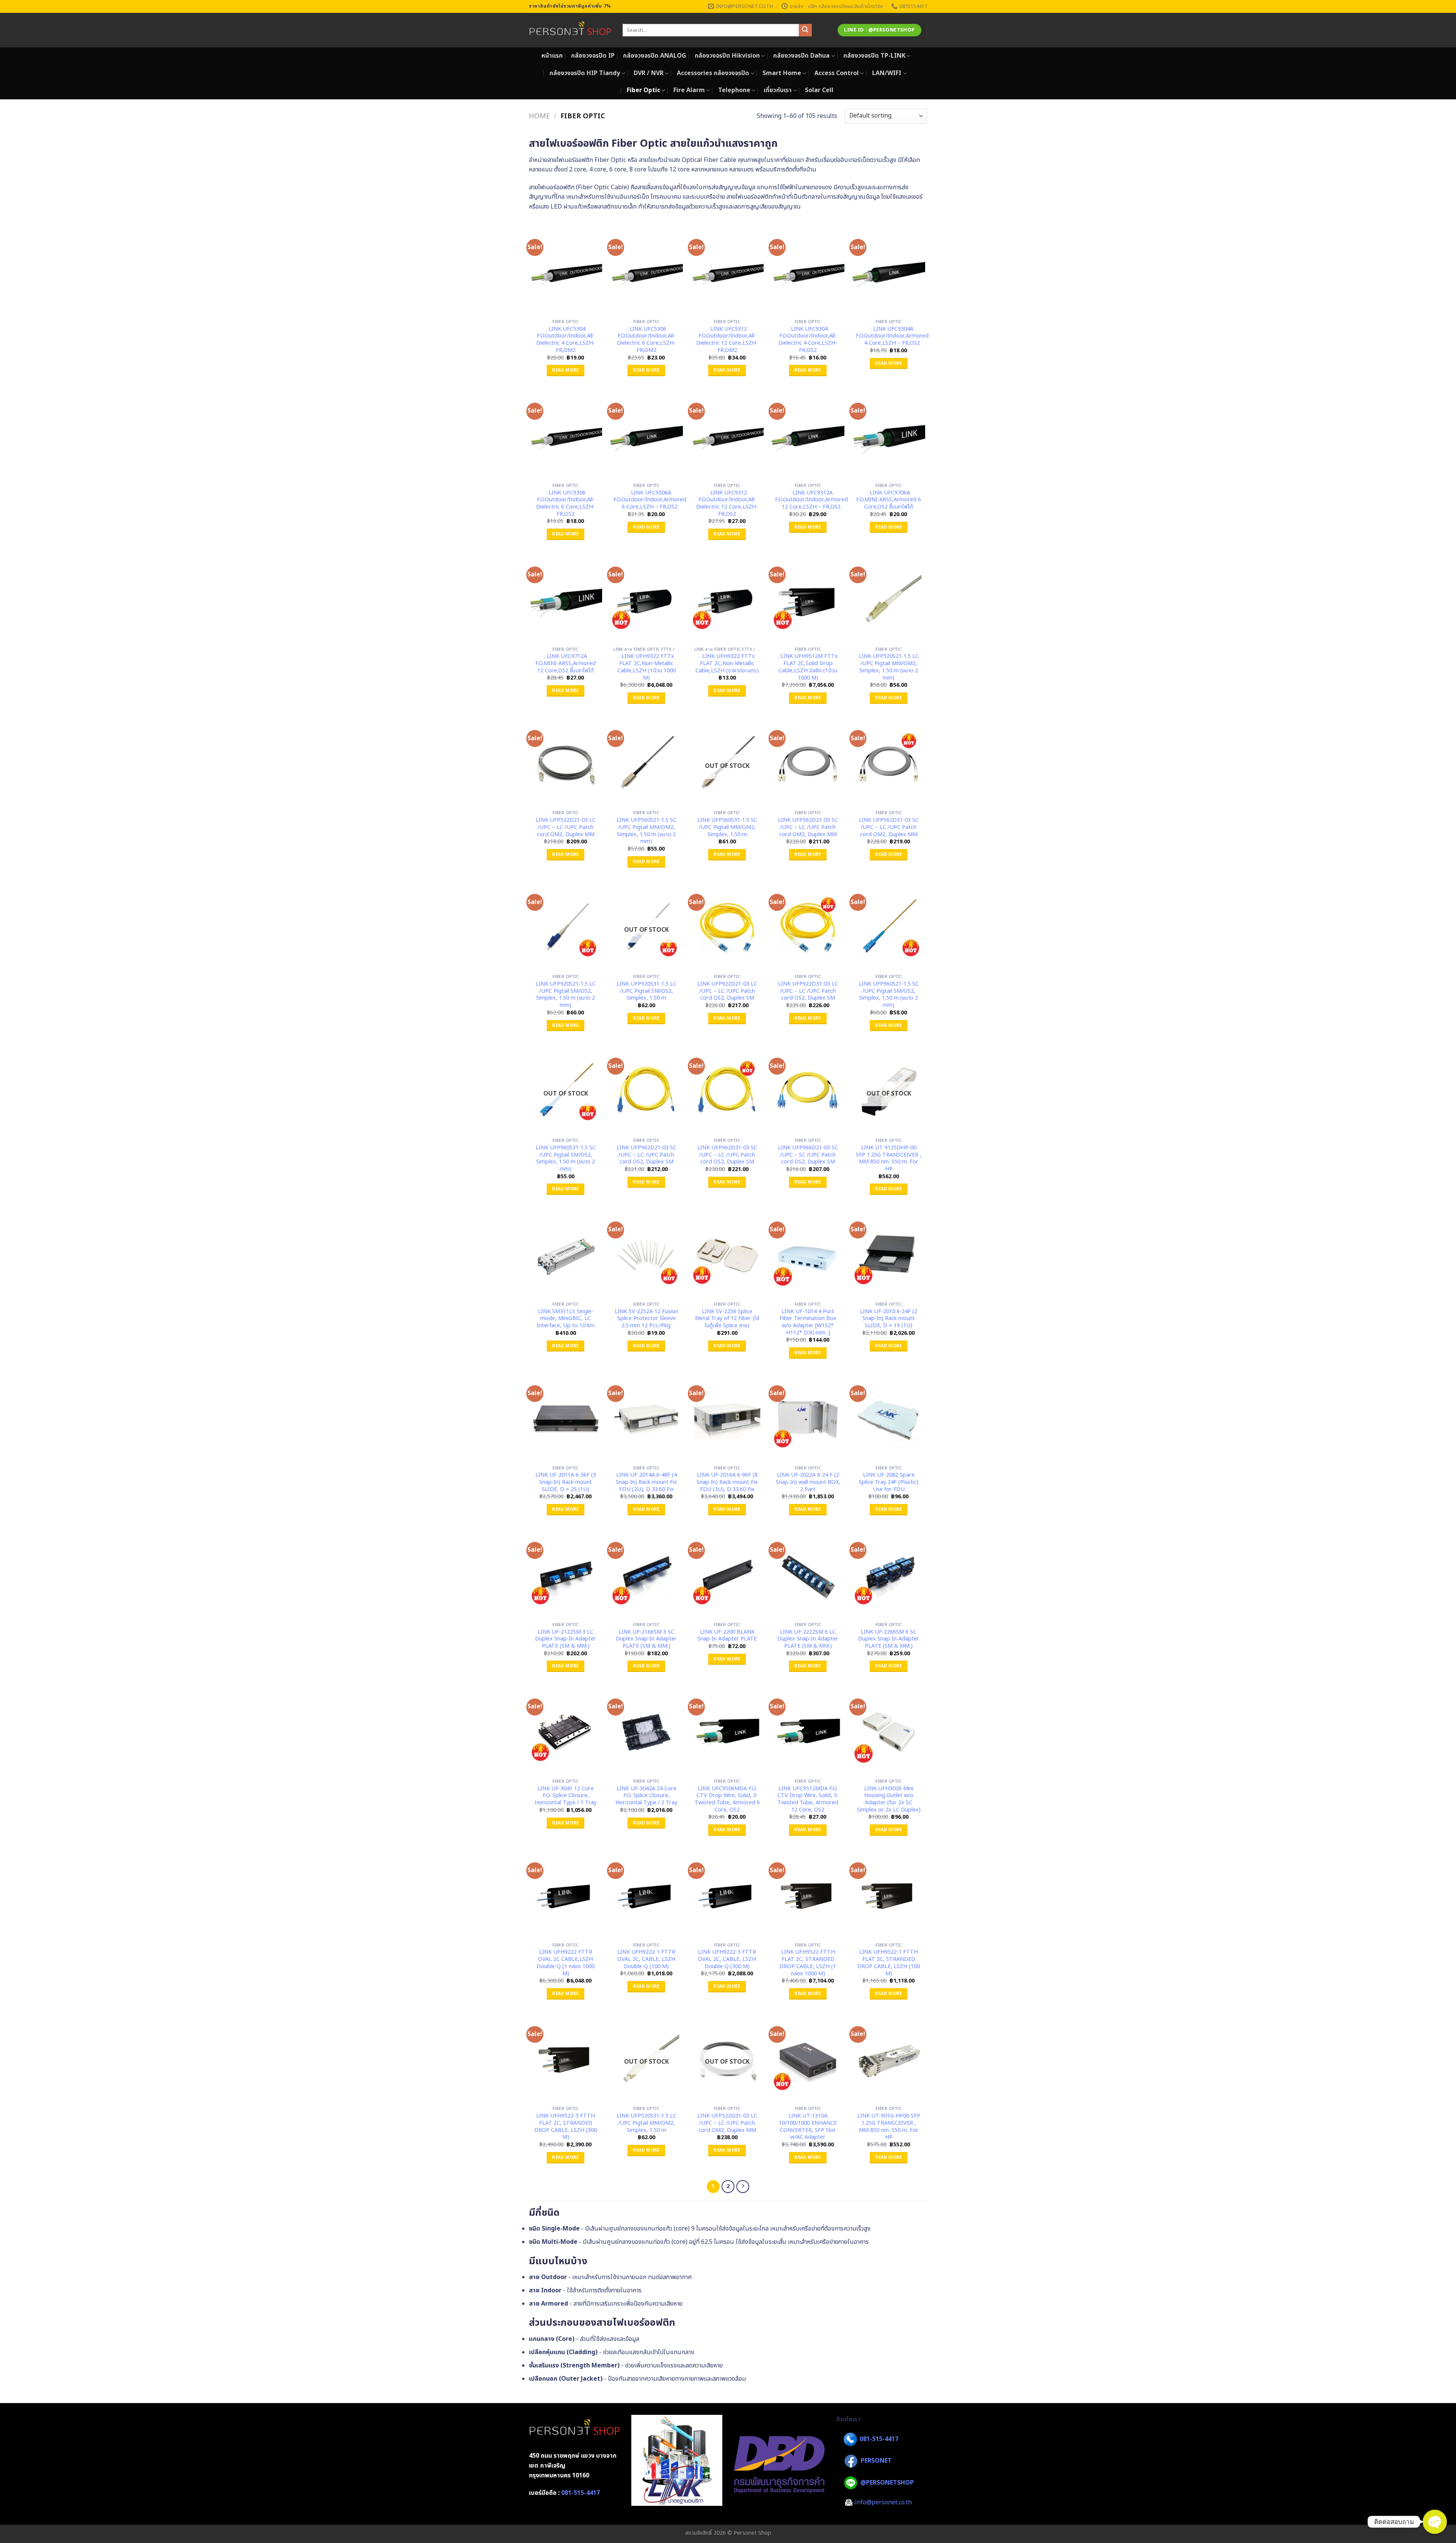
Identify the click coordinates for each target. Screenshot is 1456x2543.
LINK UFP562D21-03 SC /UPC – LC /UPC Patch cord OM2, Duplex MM (808, 827)
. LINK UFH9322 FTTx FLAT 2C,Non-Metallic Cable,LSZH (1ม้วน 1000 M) (646, 667)
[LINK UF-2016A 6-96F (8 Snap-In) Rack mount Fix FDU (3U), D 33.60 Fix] (727, 1418)
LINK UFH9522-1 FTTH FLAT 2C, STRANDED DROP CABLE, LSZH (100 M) (889, 1963)
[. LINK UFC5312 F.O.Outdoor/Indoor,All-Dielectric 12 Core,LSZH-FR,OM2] (727, 272)
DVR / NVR (649, 73)
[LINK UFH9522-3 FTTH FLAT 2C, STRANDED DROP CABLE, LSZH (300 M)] (566, 2059)
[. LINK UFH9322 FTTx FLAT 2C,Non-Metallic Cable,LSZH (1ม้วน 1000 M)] (646, 599)
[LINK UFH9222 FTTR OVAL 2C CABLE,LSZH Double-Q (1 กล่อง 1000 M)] (566, 1895)
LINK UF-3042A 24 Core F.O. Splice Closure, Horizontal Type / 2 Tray (646, 1796)
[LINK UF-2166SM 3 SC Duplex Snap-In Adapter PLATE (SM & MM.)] (646, 1574)
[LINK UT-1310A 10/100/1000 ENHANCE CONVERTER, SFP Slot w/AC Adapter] (808, 2059)
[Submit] (805, 30)
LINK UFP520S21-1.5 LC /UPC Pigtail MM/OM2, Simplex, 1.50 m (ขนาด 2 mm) (889, 667)
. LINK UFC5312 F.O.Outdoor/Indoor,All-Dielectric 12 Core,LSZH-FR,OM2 (727, 340)
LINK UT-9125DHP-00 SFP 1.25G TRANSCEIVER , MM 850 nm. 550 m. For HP (889, 1159)
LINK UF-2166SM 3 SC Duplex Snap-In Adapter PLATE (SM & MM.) (646, 1639)
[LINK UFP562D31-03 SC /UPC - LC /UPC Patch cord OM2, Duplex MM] (889, 763)
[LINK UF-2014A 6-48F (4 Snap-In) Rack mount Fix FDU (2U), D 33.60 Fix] (646, 1418)
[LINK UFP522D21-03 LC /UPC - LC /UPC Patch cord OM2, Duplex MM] (566, 763)
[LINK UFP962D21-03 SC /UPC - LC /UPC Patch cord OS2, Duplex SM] (646, 1090)
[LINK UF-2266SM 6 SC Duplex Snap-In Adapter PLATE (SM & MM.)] (889, 1574)
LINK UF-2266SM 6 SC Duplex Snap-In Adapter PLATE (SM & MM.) (889, 1639)
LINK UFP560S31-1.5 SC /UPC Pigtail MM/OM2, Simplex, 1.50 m (727, 827)
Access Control (837, 73)
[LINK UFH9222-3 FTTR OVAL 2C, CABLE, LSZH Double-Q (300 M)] (727, 1895)
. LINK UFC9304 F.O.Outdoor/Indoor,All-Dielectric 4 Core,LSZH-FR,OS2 (808, 340)
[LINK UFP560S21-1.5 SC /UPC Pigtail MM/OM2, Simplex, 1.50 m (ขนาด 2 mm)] (646, 763)
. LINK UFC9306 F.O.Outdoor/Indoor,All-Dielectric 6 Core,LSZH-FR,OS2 (566, 504)
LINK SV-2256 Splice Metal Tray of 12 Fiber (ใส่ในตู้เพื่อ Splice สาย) (727, 1319)
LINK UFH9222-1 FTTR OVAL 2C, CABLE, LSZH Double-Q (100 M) (646, 1959)
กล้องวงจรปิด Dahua (801, 56)
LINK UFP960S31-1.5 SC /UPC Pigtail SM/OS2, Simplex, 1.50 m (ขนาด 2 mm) (566, 1159)
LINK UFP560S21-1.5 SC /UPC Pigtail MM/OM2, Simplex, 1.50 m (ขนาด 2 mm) (646, 831)
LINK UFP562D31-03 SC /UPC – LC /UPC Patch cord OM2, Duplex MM (889, 827)
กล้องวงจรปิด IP (593, 56)
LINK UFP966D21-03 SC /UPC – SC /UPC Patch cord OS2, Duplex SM (808, 1155)
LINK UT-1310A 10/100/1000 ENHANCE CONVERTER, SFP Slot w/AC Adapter (808, 2127)
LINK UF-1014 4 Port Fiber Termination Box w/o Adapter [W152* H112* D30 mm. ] (808, 1323)
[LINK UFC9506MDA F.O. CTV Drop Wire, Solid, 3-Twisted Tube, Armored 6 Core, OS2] (727, 1731)
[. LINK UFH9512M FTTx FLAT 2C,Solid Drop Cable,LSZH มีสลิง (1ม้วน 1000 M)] (808, 599)
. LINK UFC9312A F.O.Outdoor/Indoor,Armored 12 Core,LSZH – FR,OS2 (811, 500)
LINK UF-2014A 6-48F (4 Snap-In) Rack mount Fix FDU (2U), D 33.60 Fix (646, 1482)
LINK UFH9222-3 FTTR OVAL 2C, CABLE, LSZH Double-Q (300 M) (727, 1959)
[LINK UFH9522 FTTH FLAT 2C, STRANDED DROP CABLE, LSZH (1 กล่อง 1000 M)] (808, 1895)
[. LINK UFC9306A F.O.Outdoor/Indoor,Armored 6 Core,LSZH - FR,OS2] (646, 435)
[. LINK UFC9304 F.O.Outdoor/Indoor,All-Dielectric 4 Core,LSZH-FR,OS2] (808, 272)
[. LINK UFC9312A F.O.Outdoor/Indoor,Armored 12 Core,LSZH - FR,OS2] (808, 435)
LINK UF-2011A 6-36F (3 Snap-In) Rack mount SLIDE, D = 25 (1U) (566, 1482)
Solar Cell (819, 90)
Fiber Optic (643, 90)
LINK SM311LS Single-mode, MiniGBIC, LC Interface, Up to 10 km (566, 1319)
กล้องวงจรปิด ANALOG (655, 56)
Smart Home (782, 73)
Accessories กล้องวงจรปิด (713, 73)
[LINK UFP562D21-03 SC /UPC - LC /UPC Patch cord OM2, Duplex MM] (808, 763)
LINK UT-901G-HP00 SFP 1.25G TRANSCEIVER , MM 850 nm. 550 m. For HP (889, 2127)
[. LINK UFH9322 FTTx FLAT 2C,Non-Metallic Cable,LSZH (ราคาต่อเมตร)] (727, 599)
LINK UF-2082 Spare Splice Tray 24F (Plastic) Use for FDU (889, 1482)
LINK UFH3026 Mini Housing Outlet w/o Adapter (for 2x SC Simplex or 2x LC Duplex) (889, 1800)
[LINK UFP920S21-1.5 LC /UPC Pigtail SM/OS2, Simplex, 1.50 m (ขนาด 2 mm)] (566, 926)
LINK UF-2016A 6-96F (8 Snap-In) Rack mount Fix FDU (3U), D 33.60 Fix (727, 1482)
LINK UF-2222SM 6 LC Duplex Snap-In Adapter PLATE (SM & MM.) (808, 1639)
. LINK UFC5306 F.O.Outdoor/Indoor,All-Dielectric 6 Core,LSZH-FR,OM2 (646, 340)
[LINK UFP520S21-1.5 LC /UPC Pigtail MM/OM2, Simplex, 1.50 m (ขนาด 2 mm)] (889, 599)
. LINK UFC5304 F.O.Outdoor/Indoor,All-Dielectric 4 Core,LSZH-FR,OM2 (566, 340)
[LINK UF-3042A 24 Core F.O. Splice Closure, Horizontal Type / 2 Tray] (646, 1731)
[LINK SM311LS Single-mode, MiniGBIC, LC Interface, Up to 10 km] (566, 1254)
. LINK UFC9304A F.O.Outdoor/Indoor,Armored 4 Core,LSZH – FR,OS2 (892, 336)
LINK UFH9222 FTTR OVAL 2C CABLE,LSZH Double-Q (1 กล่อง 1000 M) (566, 1963)
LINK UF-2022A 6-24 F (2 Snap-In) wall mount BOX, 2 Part (808, 1482)
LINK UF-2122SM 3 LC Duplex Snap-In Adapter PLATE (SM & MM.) (566, 1639)
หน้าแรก (552, 56)
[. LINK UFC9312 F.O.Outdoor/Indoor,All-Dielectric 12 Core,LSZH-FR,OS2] (727, 435)
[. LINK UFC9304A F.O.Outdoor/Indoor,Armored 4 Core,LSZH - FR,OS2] (889, 272)
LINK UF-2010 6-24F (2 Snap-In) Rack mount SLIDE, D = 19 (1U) (889, 1319)
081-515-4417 (581, 2493)
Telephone (734, 90)
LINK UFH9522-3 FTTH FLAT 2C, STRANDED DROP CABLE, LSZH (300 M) (566, 2127)
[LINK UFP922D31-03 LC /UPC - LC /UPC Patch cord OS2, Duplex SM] (808, 926)
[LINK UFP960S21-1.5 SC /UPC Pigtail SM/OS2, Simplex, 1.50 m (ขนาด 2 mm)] (889, 926)
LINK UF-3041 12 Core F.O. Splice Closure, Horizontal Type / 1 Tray (566, 1796)
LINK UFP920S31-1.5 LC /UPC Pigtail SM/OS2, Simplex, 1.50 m (646, 991)
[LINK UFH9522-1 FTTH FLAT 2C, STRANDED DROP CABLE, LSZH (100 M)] (889, 1895)
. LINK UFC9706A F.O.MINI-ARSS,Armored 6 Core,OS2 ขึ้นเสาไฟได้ (889, 500)
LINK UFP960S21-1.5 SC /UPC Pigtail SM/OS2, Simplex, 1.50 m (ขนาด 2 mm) (889, 995)
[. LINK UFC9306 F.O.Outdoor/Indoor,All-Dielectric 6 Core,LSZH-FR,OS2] (566, 435)
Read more (565, 370)
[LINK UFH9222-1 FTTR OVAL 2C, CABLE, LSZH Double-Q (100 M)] (646, 1895)
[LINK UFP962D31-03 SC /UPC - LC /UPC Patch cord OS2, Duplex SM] (727, 1090)
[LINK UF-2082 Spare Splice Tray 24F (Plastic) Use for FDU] (889, 1418)
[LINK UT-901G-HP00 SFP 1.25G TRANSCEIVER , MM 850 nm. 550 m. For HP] (889, 2059)
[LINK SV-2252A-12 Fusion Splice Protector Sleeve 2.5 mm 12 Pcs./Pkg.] (646, 1254)
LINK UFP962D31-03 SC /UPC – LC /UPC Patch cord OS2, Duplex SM (727, 1155)
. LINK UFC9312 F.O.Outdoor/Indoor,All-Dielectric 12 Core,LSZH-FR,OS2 (727, 504)
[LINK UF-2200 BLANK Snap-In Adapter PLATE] (727, 1574)
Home (539, 116)
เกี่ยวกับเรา (778, 90)
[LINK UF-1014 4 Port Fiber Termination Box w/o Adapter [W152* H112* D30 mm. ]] (808, 1254)
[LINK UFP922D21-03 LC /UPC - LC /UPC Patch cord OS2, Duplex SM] (727, 926)
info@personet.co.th (883, 2502)
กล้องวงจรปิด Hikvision (727, 56)
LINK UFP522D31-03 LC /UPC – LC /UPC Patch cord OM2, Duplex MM (727, 2123)
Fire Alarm (689, 90)
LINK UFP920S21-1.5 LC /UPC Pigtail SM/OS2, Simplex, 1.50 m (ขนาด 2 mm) (566, 995)
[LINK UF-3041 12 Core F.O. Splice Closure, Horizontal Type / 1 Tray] (566, 1731)
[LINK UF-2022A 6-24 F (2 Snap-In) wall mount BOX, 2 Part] (808, 1418)
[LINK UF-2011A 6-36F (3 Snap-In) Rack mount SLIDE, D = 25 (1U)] (566, 1418)
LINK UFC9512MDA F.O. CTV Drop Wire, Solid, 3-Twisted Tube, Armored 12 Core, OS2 (808, 1800)
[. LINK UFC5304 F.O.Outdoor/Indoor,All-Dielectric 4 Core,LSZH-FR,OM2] (566, 272)
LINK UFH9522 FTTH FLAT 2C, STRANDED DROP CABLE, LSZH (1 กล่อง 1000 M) (808, 1963)
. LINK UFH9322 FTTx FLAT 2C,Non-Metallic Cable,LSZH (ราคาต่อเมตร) (727, 664)
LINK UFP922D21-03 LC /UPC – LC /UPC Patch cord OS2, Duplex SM (727, 991)
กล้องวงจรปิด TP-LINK (874, 56)
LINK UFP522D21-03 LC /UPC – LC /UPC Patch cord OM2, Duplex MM (566, 827)
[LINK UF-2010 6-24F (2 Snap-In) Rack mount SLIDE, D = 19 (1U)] (889, 1254)
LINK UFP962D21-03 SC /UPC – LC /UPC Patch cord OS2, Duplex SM (646, 1155)
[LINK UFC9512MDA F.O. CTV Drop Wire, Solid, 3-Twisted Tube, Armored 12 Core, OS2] (808, 1731)
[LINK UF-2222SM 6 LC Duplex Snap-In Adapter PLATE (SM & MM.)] (808, 1574)
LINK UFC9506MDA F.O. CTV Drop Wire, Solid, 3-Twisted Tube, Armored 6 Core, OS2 (727, 1800)
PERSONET (876, 2461)
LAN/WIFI (887, 73)
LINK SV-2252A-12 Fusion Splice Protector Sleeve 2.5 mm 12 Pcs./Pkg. (646, 1319)
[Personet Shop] (570, 30)
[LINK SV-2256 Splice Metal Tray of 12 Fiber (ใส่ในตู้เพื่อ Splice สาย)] (727, 1254)
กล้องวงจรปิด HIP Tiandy (585, 73)
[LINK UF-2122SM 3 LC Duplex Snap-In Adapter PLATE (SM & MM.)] (566, 1574)
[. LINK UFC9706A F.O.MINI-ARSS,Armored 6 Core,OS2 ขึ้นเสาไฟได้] (889, 435)
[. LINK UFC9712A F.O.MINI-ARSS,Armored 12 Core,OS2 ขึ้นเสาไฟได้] (566, 599)
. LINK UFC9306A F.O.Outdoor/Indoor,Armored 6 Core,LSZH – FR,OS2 (650, 500)
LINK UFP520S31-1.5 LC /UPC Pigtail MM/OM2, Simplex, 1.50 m (646, 2123)
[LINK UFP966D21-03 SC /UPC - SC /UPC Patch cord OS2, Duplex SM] (808, 1090)
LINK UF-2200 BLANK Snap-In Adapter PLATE (727, 1636)
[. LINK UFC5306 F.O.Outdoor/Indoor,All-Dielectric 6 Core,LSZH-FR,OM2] (646, 272)
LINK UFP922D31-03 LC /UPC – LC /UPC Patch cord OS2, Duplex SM (808, 991)
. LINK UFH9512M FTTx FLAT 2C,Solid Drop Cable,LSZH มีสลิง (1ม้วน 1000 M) (808, 667)
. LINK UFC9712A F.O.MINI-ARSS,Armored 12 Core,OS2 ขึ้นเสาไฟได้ (566, 664)
